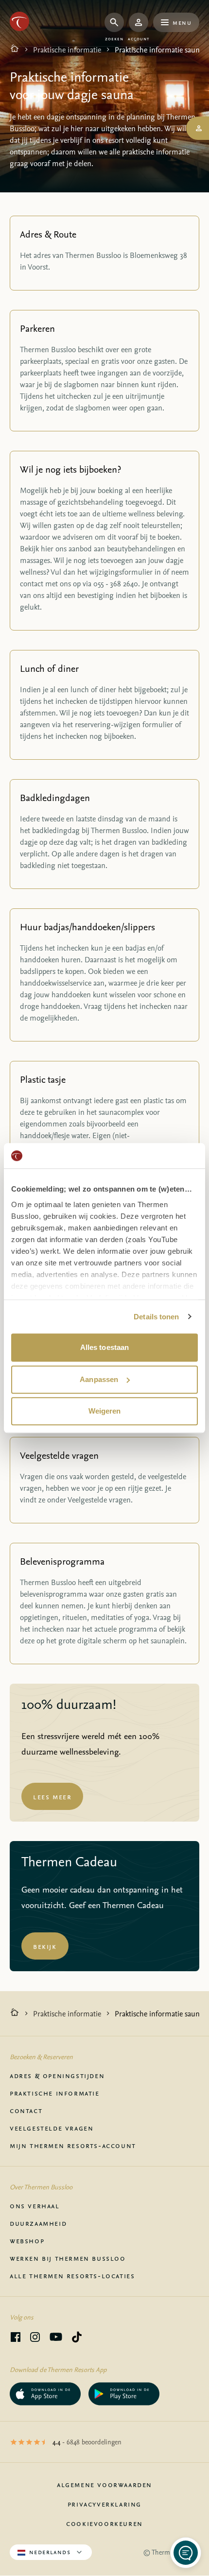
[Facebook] (16, 2338)
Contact (26, 2110)
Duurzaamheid (38, 2223)
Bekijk (45, 1946)
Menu (182, 22)
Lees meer (52, 1796)
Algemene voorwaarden (104, 2484)
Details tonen (156, 1317)
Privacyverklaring (104, 2504)
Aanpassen (99, 1379)
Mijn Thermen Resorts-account (73, 2145)
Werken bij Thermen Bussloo (68, 2258)
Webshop (27, 2240)
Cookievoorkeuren (104, 2523)
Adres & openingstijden (57, 2075)
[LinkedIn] (35, 2338)
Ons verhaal (35, 2205)
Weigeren (105, 1411)
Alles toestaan (104, 1347)
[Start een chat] (186, 2553)
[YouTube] (56, 2338)
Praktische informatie (67, 50)
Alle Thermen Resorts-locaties (72, 2275)
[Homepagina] (15, 50)
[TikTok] (77, 2338)
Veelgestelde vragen (52, 2128)
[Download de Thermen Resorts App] (45, 2394)
